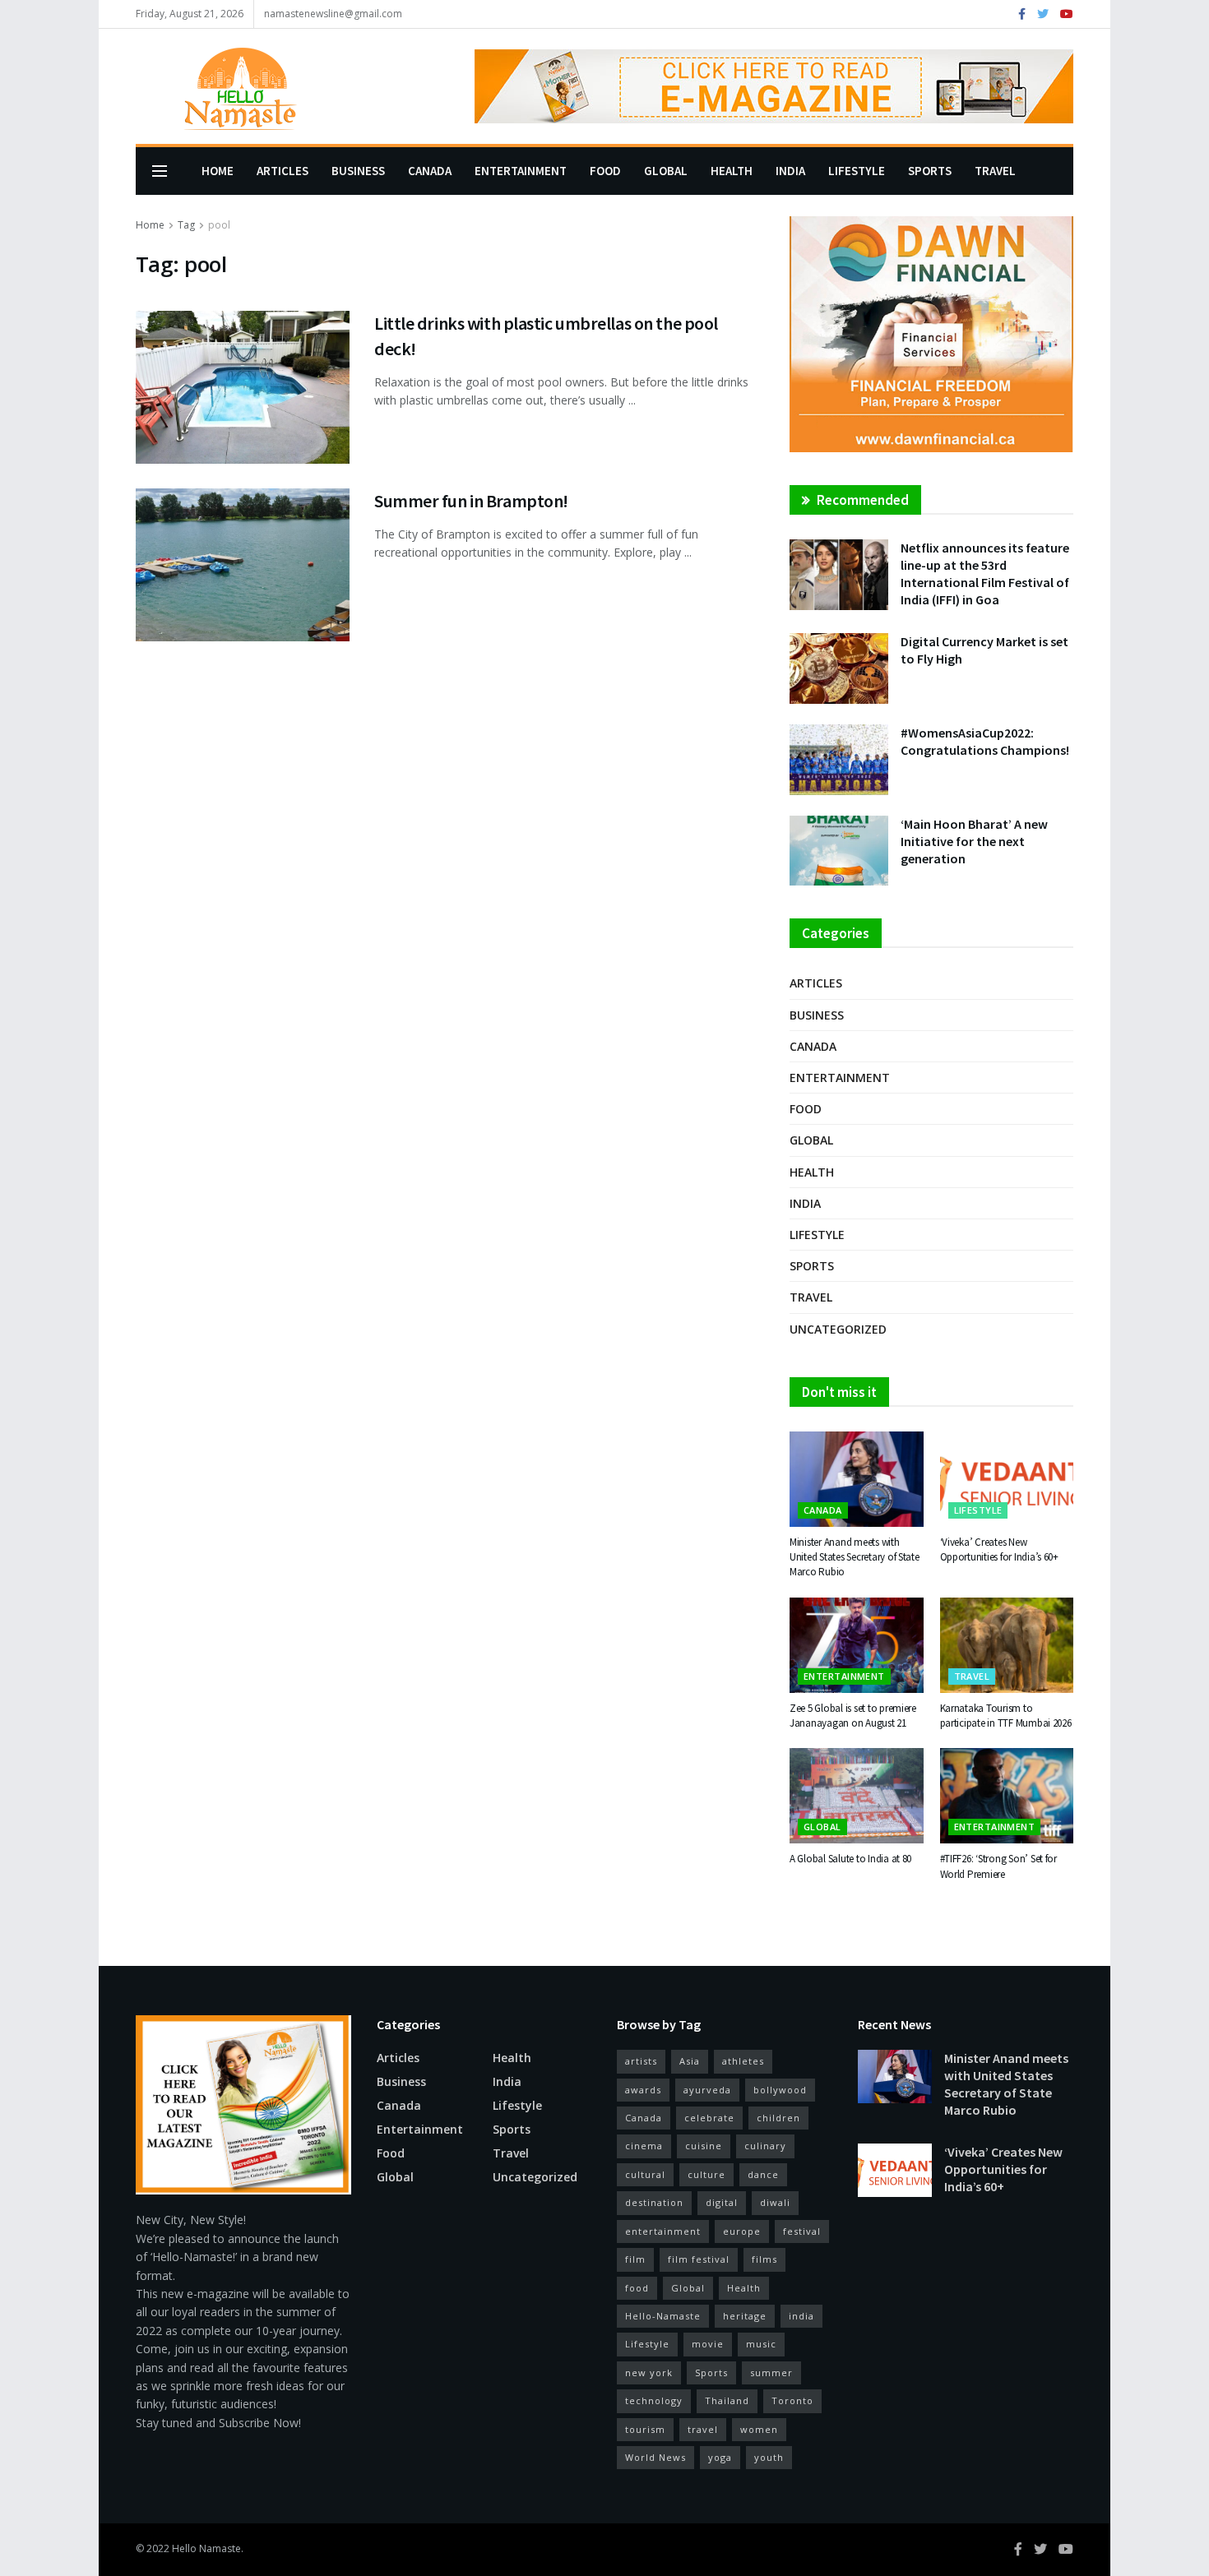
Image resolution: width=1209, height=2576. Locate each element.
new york (649, 2373)
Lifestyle (857, 171)
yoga (720, 2457)
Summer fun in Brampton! (472, 501)
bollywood (780, 2090)
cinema (644, 2146)
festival (802, 2231)
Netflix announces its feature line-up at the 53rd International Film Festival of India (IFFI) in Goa (985, 573)
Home (218, 171)
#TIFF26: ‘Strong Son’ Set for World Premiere (998, 1866)
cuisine (704, 2146)
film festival (699, 2259)
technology (654, 2400)
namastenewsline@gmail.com (333, 14)
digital (722, 2202)
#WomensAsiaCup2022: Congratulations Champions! (985, 741)
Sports (930, 171)
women (759, 2429)
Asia (690, 2061)
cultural (645, 2174)
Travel (995, 171)
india (801, 2316)
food (637, 2288)
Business (358, 171)
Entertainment (521, 171)
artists (641, 2061)
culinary (765, 2146)
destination (654, 2202)
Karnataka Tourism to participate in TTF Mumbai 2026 (1006, 1716)
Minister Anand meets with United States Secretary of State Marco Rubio (855, 1557)
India (790, 171)
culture (706, 2174)
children (778, 2118)
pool (219, 225)
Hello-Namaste (663, 2316)
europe (742, 2231)
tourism (645, 2429)
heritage (745, 2316)
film (635, 2259)
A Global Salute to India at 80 (850, 1859)
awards (643, 2090)
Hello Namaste (206, 2548)
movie (708, 2344)
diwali (775, 2202)
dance (763, 2174)
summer (771, 2373)
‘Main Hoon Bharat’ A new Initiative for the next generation (974, 841)
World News (655, 2457)
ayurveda (707, 2090)
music (761, 2344)
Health (732, 171)
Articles (283, 171)
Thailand (727, 2400)
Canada (430, 171)
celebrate (709, 2118)
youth (769, 2457)
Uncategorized (838, 1329)
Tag (186, 225)
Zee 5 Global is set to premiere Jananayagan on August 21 (853, 1716)
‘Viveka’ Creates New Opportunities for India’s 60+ (999, 1549)
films (764, 2259)
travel (703, 2429)
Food (605, 171)
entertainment (663, 2231)
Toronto (792, 2400)
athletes (743, 2061)
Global (666, 171)
